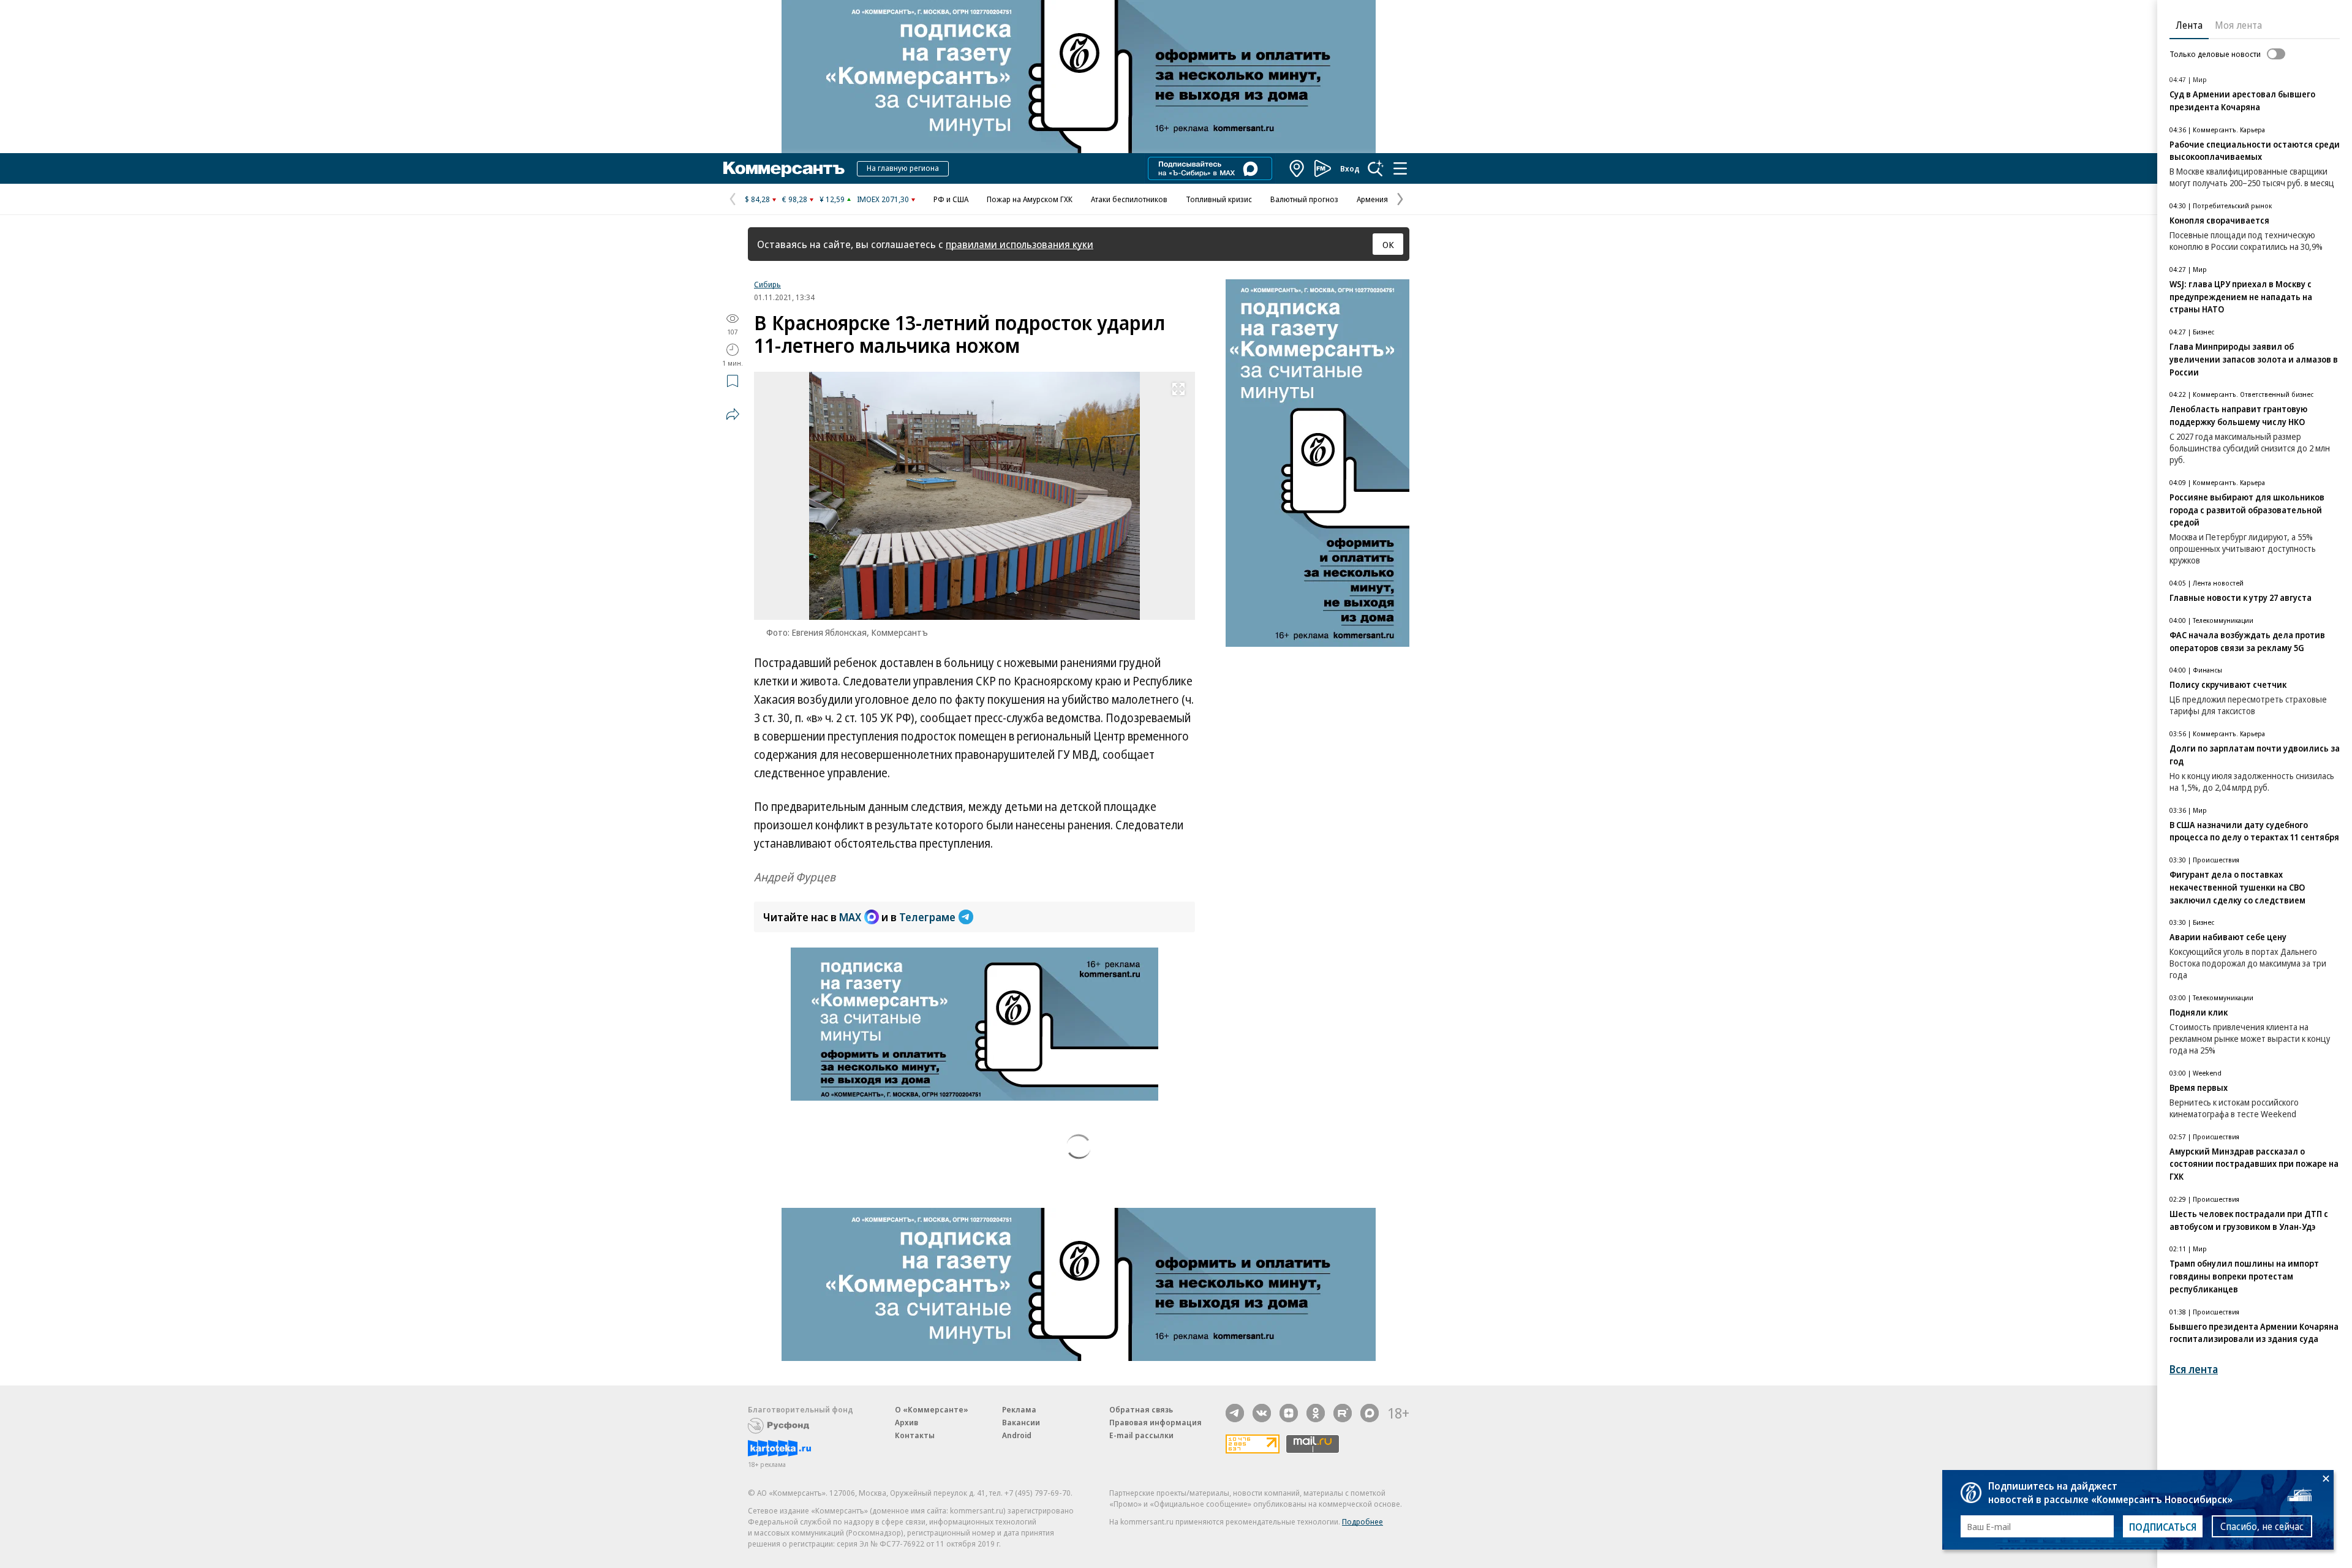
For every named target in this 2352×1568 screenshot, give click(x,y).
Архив (907, 1422)
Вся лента (2194, 1369)
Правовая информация (1155, 1422)
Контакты (915, 1435)
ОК (1388, 244)
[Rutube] (1343, 1413)
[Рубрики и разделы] (1400, 168)
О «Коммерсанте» (932, 1409)
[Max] (1370, 1413)
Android (1017, 1435)
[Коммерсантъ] (784, 168)
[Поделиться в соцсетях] (733, 414)
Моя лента (2238, 25)
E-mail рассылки (1141, 1435)
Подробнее (1363, 1521)
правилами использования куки (1020, 244)
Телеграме (927, 917)
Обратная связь (1141, 1409)
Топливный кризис (1219, 199)
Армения (1372, 199)
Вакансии (1021, 1422)
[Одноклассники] (1316, 1413)
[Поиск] (1376, 168)
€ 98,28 (795, 199)
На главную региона (903, 168)
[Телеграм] (1235, 1413)
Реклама (1019, 1409)
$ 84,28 (757, 199)
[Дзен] (1289, 1413)
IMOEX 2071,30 (883, 199)
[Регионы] (1297, 168)
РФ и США (951, 199)
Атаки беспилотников (1129, 199)
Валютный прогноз (1304, 199)
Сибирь (767, 284)
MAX (850, 917)
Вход (1350, 168)
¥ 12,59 (832, 199)
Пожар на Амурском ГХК (1030, 199)
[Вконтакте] (1262, 1413)
